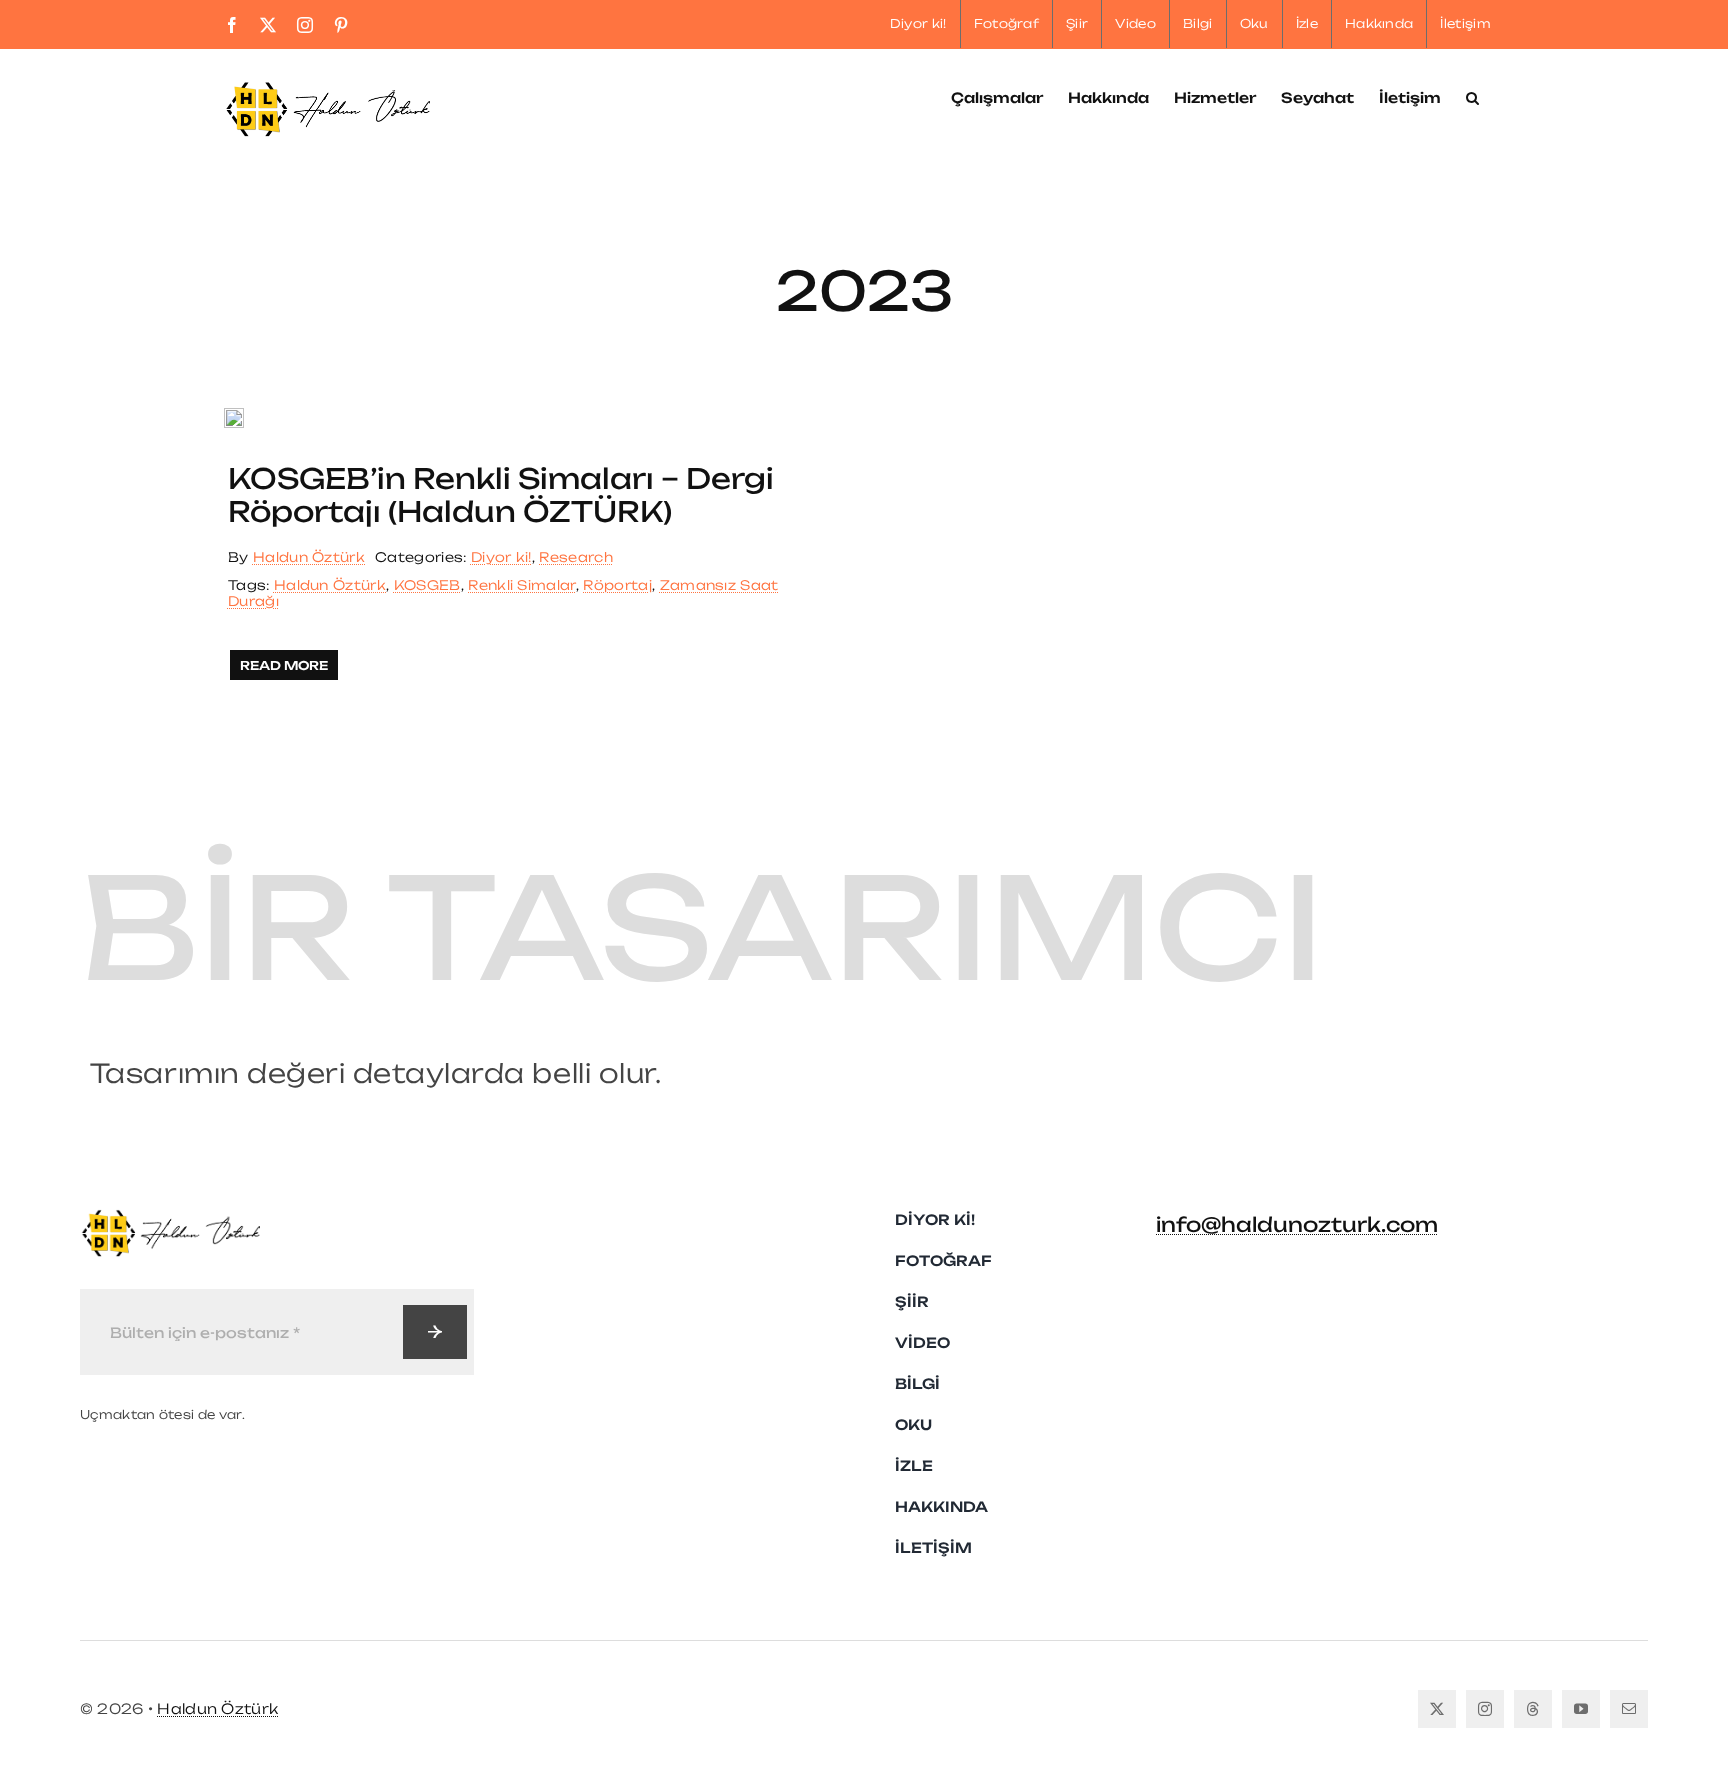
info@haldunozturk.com (1297, 1224)
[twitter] (1437, 1709)
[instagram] (1485, 1709)
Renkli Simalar (521, 585)
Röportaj (617, 585)
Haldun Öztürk (309, 557)
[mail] (1629, 1709)
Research (576, 557)
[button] (1472, 96)
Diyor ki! (501, 557)
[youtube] (1581, 1709)
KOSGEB (427, 585)
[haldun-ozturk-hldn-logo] (170, 1217)
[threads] (1533, 1709)
